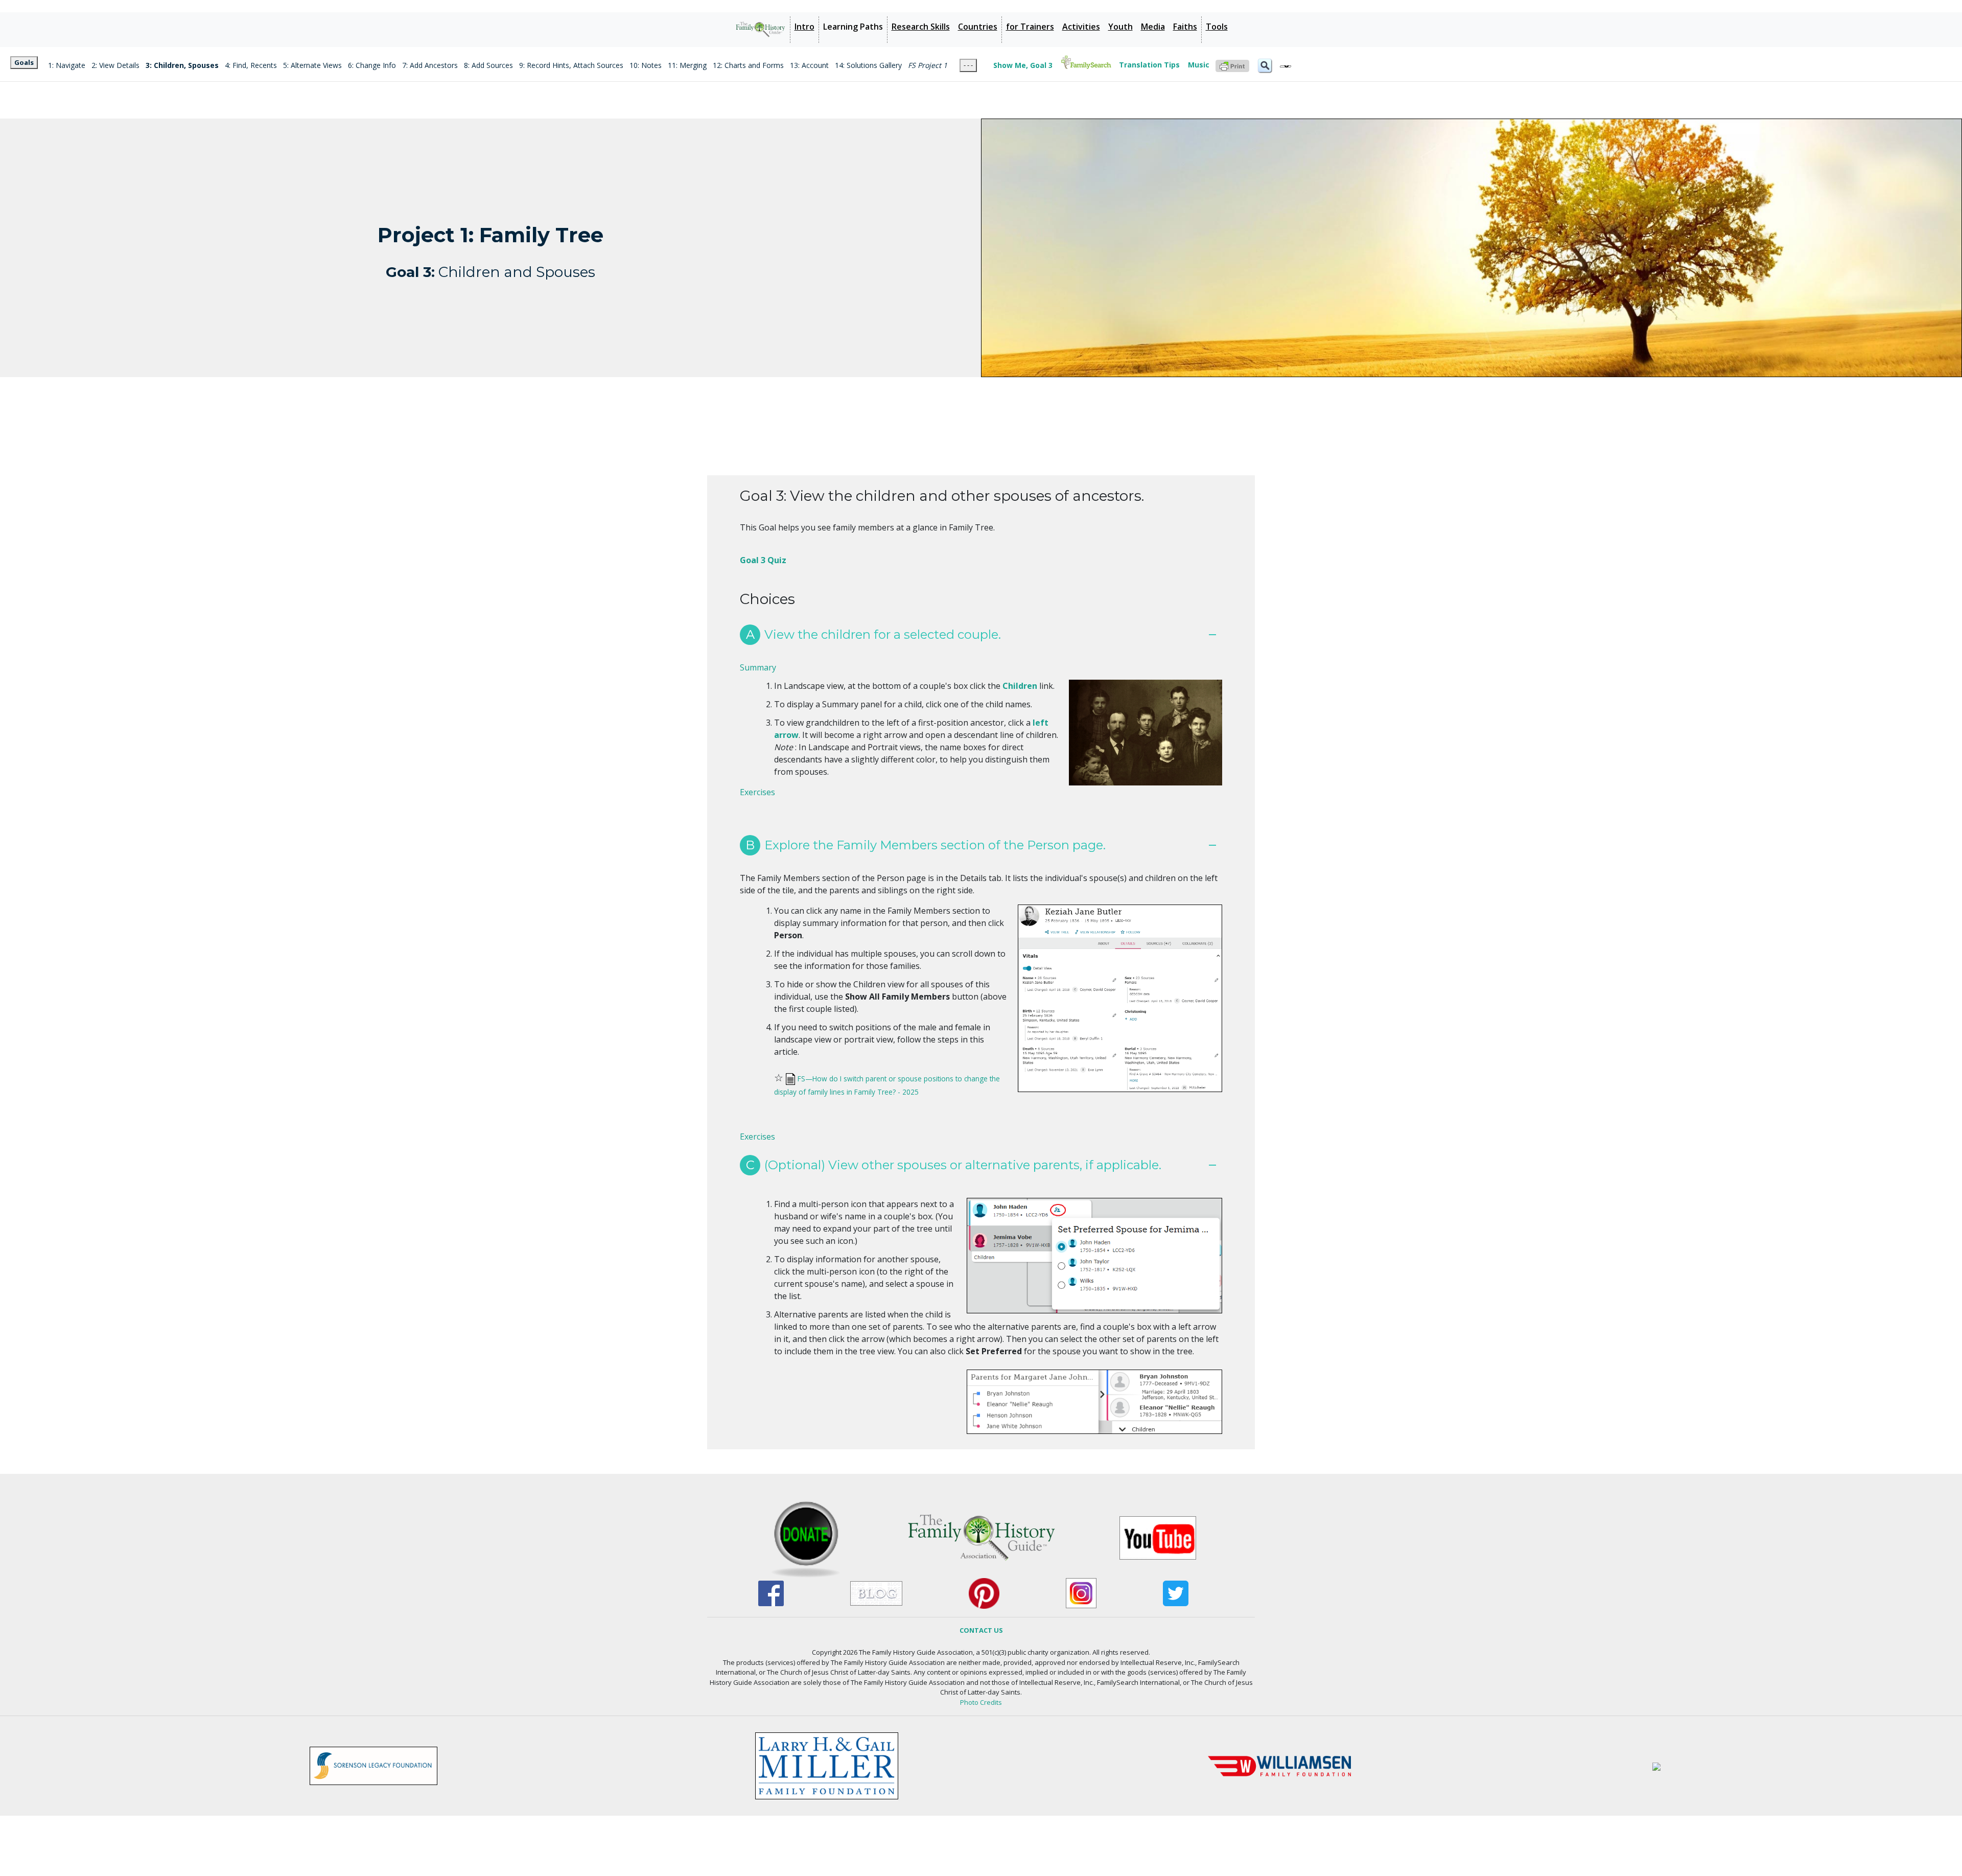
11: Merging (687, 65)
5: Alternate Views (312, 65)
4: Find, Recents (251, 65)
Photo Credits (981, 1702)
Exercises (757, 792)
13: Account (809, 65)
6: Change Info (372, 65)
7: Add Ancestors (430, 65)
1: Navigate (67, 65)
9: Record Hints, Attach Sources (571, 65)
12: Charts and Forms (748, 65)
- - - (968, 65)
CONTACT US (981, 1630)
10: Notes (646, 65)
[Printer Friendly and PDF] (1232, 65)
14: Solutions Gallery (868, 65)
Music (1199, 65)
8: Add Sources (488, 65)
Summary (758, 667)
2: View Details (115, 65)
